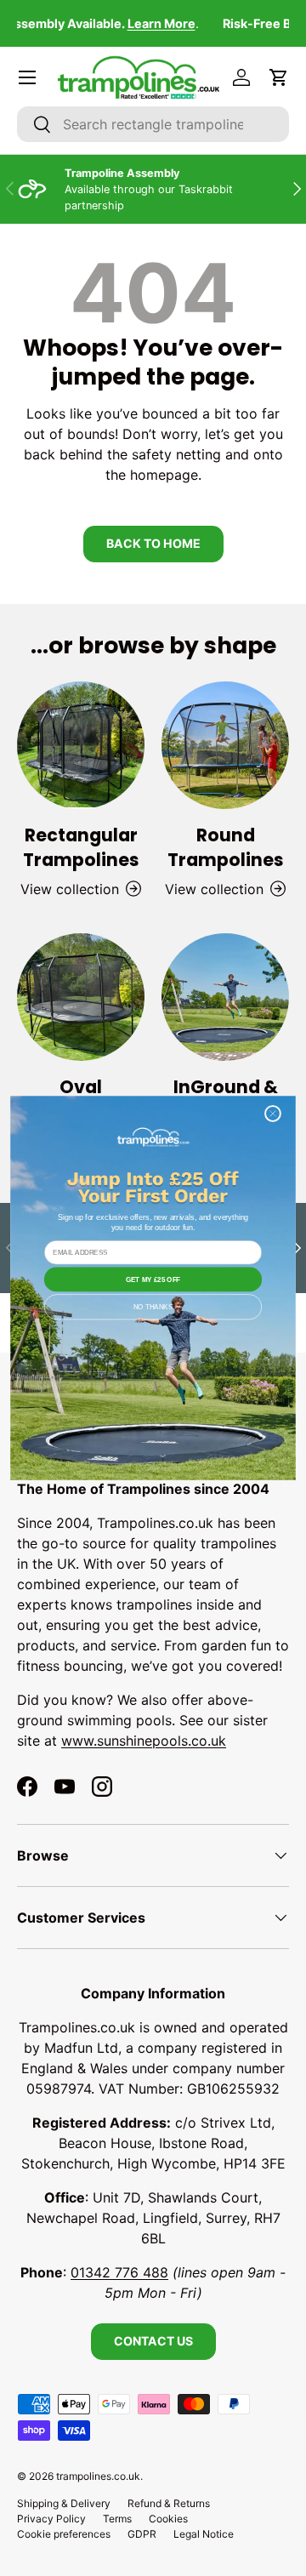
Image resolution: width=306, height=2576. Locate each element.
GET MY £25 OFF (153, 1279)
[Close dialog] (272, 1113)
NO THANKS (153, 1307)
